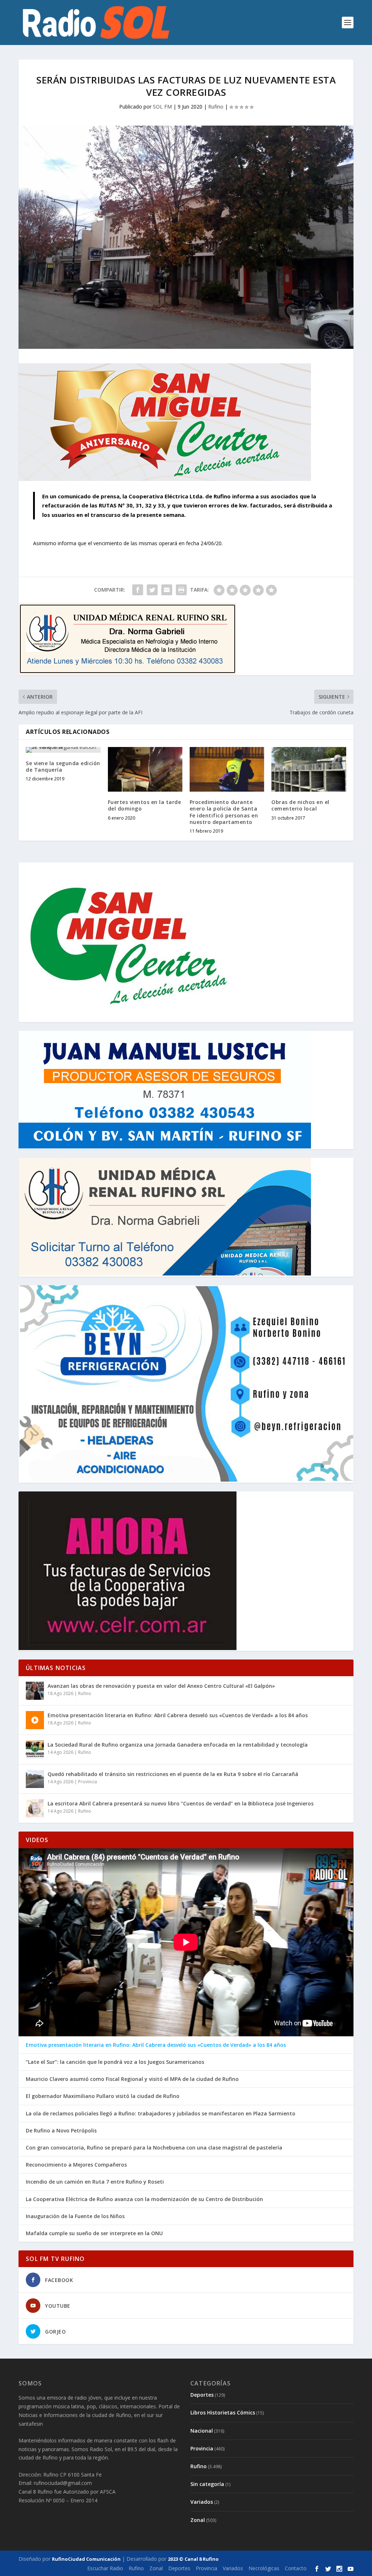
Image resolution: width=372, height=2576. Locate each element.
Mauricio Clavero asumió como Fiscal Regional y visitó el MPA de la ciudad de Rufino (132, 2079)
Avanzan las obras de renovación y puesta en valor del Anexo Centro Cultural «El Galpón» (161, 1686)
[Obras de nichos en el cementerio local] (309, 769)
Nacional (202, 2431)
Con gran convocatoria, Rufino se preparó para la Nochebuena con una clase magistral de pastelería (154, 2148)
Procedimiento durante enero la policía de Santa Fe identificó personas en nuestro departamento (224, 812)
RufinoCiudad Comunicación (86, 2559)
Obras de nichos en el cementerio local (300, 805)
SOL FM (162, 107)
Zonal (198, 2520)
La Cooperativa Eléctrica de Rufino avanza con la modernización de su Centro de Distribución (144, 2199)
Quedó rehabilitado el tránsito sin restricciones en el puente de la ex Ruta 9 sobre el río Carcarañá (173, 1774)
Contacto (296, 2568)
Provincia (88, 1782)
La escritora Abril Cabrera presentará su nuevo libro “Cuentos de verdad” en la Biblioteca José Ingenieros (181, 1803)
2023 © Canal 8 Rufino (193, 2559)
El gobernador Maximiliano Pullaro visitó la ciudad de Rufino (103, 2096)
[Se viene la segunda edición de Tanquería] (63, 750)
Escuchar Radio (105, 2568)
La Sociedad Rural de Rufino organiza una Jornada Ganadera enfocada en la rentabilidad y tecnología (178, 1745)
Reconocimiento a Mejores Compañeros (76, 2165)
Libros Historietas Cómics (223, 2412)
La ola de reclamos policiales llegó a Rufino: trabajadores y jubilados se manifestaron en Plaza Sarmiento (161, 2114)
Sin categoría (207, 2484)
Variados (202, 2502)
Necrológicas (264, 2568)
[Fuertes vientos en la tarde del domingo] (145, 769)
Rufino (216, 107)
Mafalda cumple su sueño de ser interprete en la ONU (94, 2233)
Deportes (202, 2395)
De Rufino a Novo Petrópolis (61, 2131)
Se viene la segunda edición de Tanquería (63, 766)
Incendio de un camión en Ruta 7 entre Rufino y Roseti (95, 2182)
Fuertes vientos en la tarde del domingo (145, 805)
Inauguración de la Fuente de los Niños (75, 2216)
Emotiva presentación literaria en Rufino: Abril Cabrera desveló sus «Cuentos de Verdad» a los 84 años (178, 1715)
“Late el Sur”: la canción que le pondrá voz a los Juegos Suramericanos (115, 2062)
